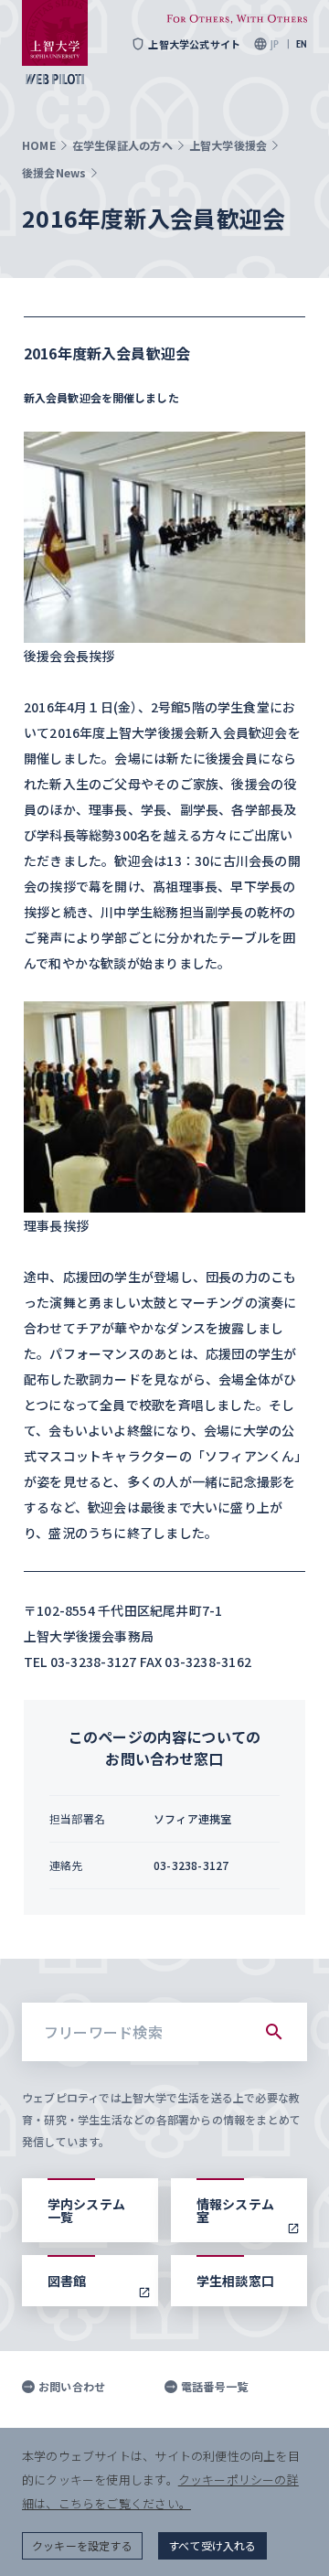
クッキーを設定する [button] (82, 2545)
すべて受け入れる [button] (212, 2545)
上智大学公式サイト (194, 44)
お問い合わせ (72, 2387)
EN (302, 44)
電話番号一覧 (214, 2387)
